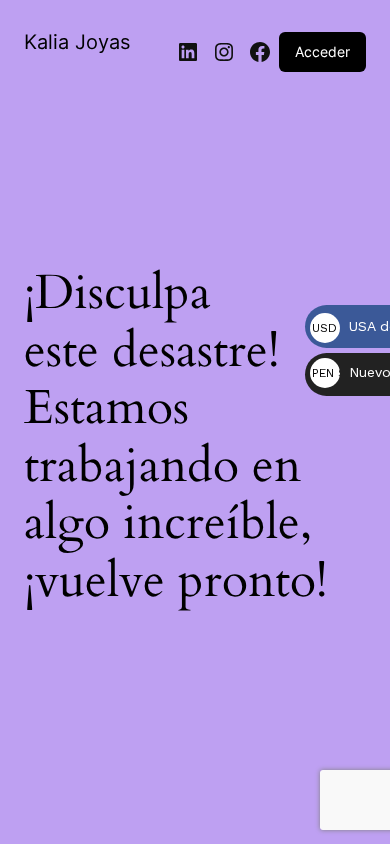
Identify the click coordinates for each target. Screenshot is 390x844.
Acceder (322, 51)
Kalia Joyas (77, 42)
